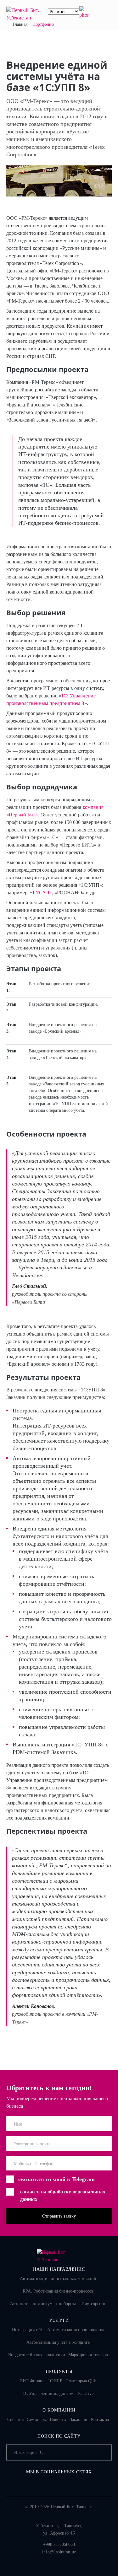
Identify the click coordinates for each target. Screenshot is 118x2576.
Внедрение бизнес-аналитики (37, 2355)
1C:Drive (85, 2393)
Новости (58, 2420)
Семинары (37, 2420)
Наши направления (59, 2269)
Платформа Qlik (81, 2381)
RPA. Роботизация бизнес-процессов (58, 2291)
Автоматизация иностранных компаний (58, 2279)
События (16, 2420)
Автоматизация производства (76, 2330)
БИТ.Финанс (32, 2381)
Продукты (59, 2372)
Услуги (59, 2320)
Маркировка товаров (88, 2355)
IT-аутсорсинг (93, 2304)
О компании (59, 2410)
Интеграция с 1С (28, 2330)
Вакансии (79, 2420)
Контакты (100, 2420)
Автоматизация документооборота (43, 2304)
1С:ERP (55, 2381)
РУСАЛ (41, 893)
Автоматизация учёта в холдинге (58, 2342)
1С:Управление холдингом (48, 2393)
